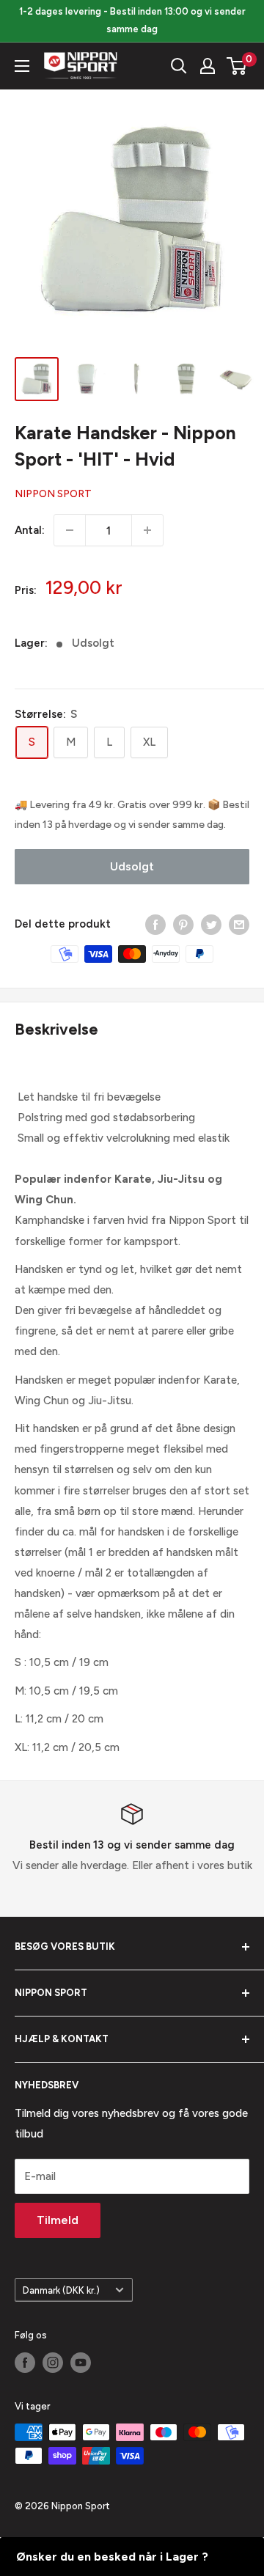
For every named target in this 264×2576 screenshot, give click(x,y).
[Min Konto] (208, 66)
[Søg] (179, 66)
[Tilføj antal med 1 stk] (147, 530)
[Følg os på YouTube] (81, 2363)
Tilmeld (58, 2220)
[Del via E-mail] (239, 924)
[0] (237, 66)
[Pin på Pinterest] (183, 924)
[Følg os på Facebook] (25, 2363)
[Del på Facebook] (155, 924)
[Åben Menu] (22, 66)
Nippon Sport (53, 494)
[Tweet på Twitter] (211, 924)
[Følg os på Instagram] (53, 2363)
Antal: (30, 530)
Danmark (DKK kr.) (61, 2290)
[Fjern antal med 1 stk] (70, 530)
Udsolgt (132, 866)
